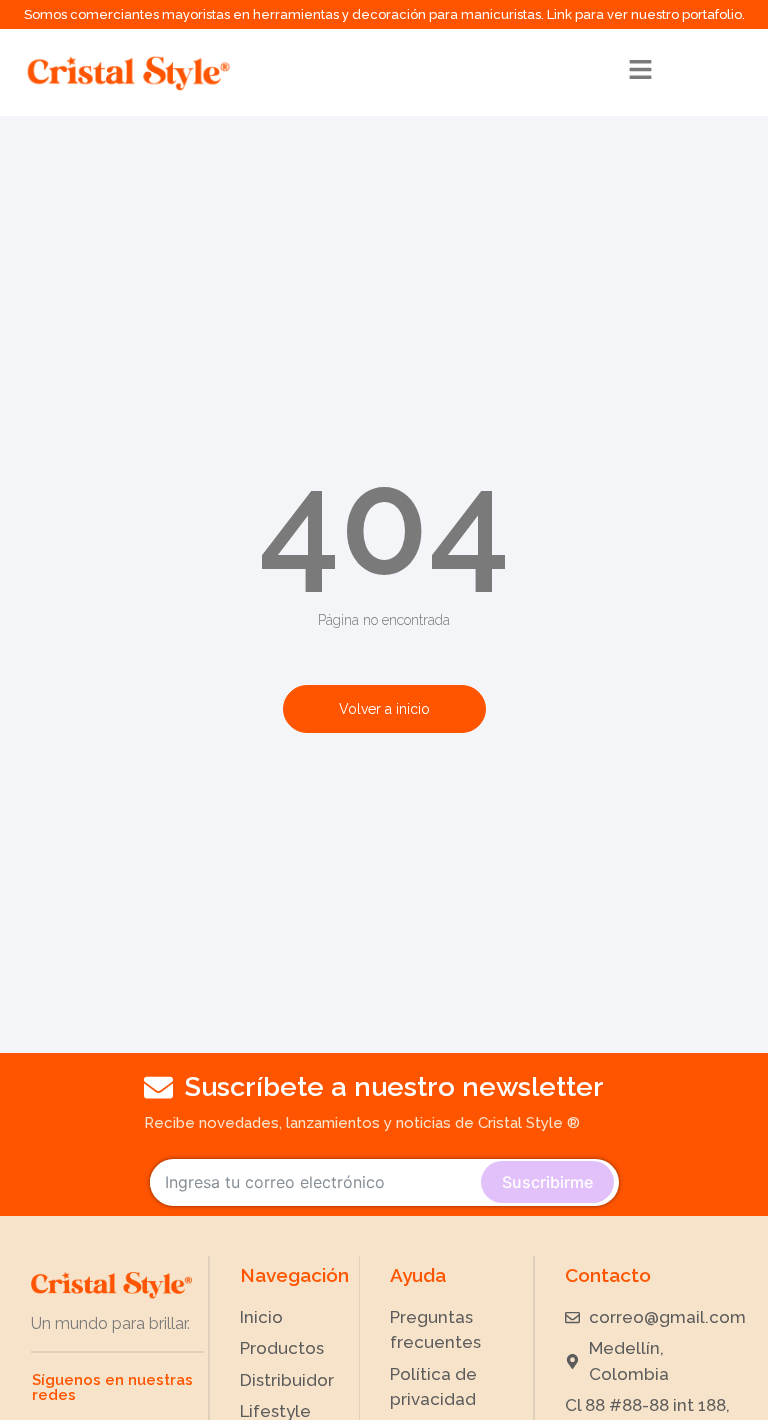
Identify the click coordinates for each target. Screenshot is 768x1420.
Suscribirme (547, 1182)
